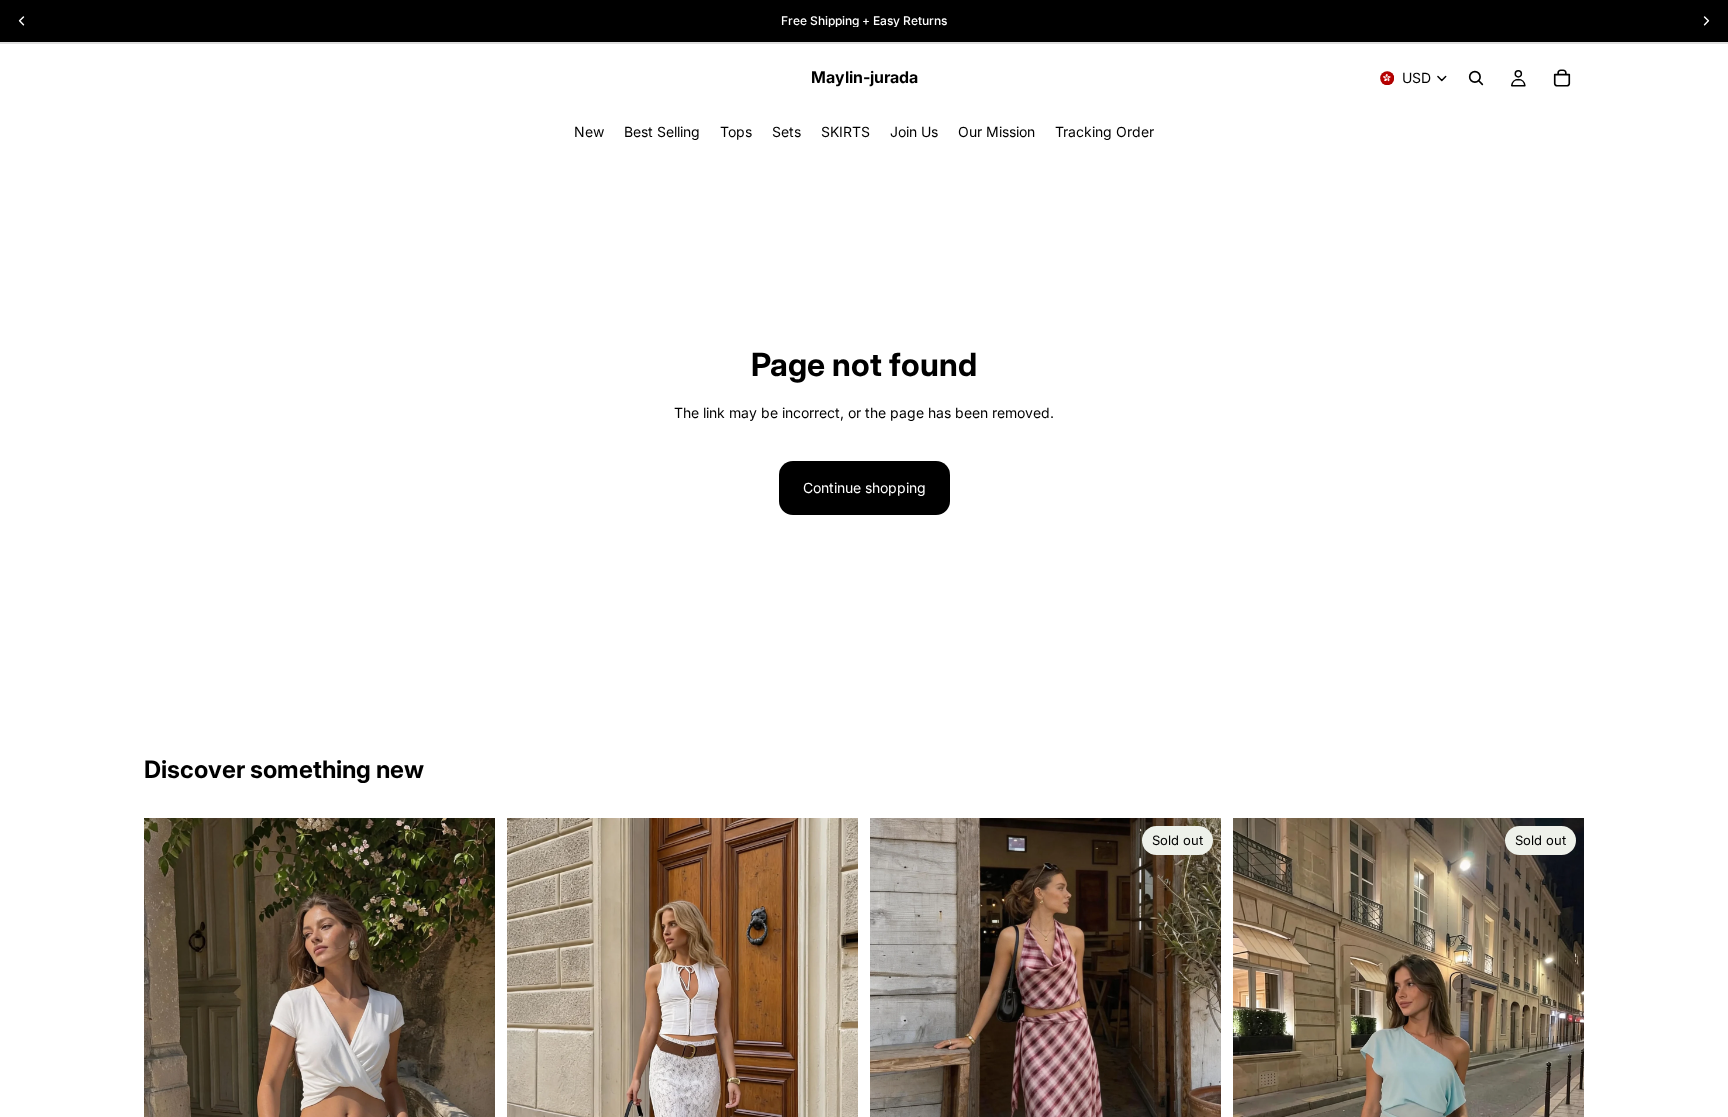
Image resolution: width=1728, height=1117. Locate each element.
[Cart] (1562, 78)
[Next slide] (1191, 1052)
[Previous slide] (900, 1052)
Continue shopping (864, 487)
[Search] (1476, 78)
